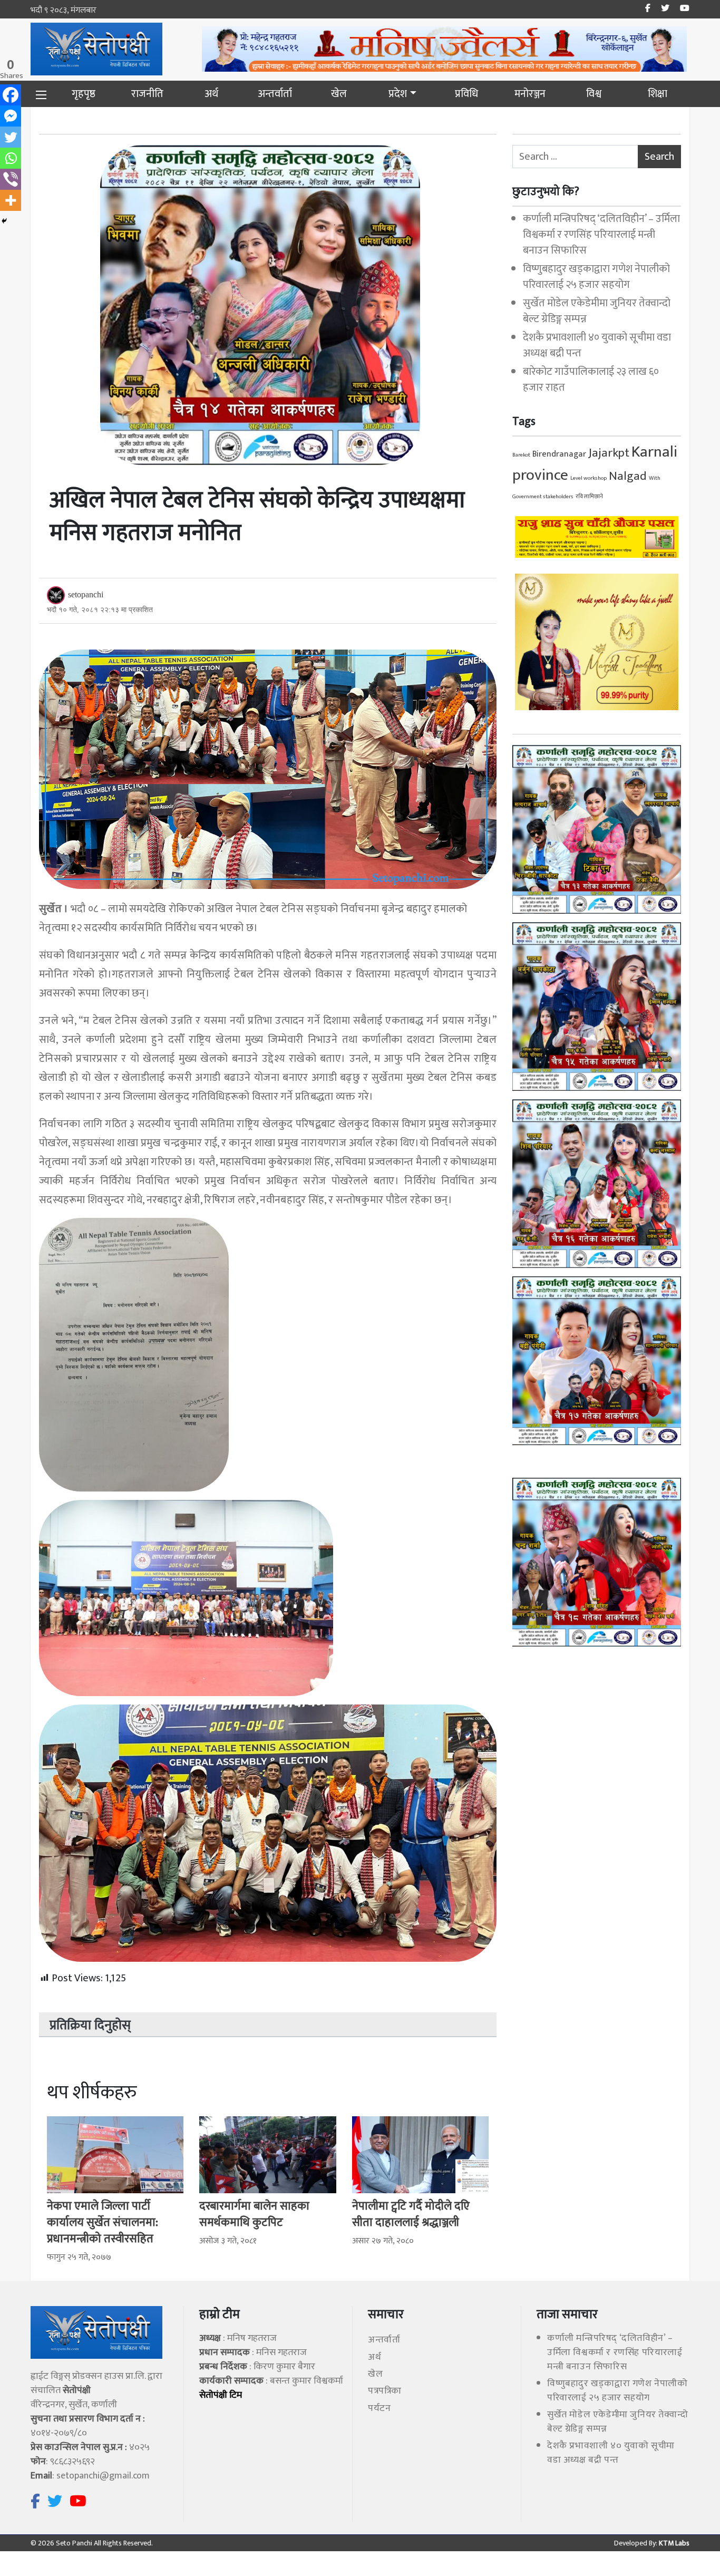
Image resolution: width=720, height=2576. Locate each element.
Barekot (521, 455)
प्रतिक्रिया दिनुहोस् (90, 2026)
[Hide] (4, 221)
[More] (11, 200)
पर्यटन (379, 2408)
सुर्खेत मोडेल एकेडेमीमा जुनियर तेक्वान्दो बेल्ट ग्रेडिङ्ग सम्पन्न (597, 311)
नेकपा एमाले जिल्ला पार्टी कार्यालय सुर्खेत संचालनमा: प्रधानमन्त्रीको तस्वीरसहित (103, 2222)
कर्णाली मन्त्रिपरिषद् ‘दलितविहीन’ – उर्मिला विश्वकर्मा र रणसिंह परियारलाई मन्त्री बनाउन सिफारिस (601, 235)
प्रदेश (398, 94)
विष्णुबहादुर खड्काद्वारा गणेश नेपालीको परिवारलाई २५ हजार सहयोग (596, 277)
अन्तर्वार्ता (275, 94)
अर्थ (211, 94)
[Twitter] (11, 137)
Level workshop (588, 478)
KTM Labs (673, 2543)
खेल (339, 94)
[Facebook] (11, 95)
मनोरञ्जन (530, 94)
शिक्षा (658, 94)
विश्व (594, 94)
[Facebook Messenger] (11, 116)
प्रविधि (466, 94)
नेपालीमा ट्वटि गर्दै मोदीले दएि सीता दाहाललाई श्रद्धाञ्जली (411, 2214)
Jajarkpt (609, 453)
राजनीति (147, 94)
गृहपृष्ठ (84, 94)
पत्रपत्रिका (385, 2391)
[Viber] (11, 179)
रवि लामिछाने (589, 497)
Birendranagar (559, 454)
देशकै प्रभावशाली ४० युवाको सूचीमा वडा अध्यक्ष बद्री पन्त (597, 345)
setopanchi (86, 594)
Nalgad (628, 476)
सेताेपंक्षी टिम (221, 2395)
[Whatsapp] (11, 158)
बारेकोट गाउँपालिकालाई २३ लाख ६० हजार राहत (591, 380)
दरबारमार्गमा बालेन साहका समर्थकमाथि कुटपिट (254, 2214)
